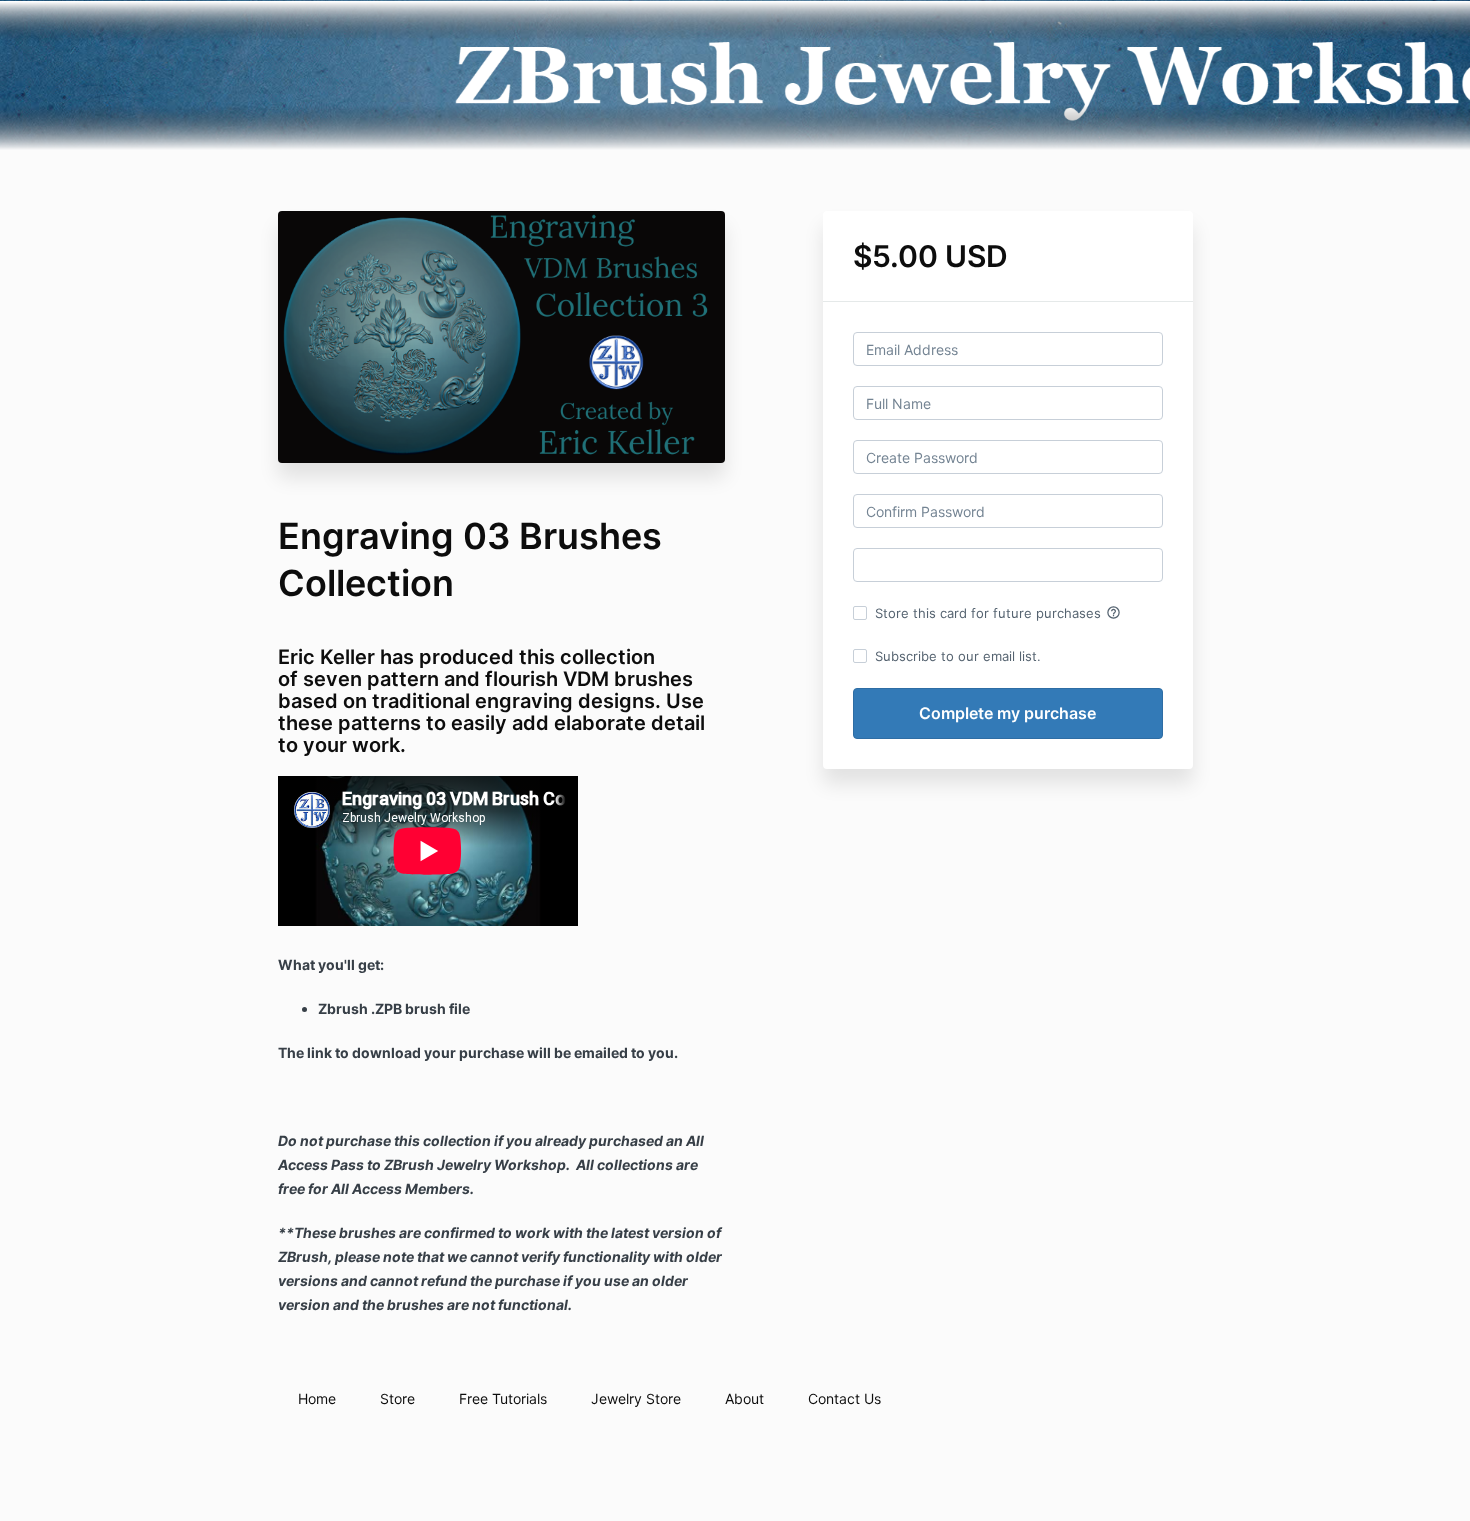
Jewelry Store (636, 1398)
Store (397, 1398)
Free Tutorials (503, 1398)
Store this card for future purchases (998, 613)
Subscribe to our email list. (958, 656)
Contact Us (844, 1398)
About (744, 1398)
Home (317, 1398)
